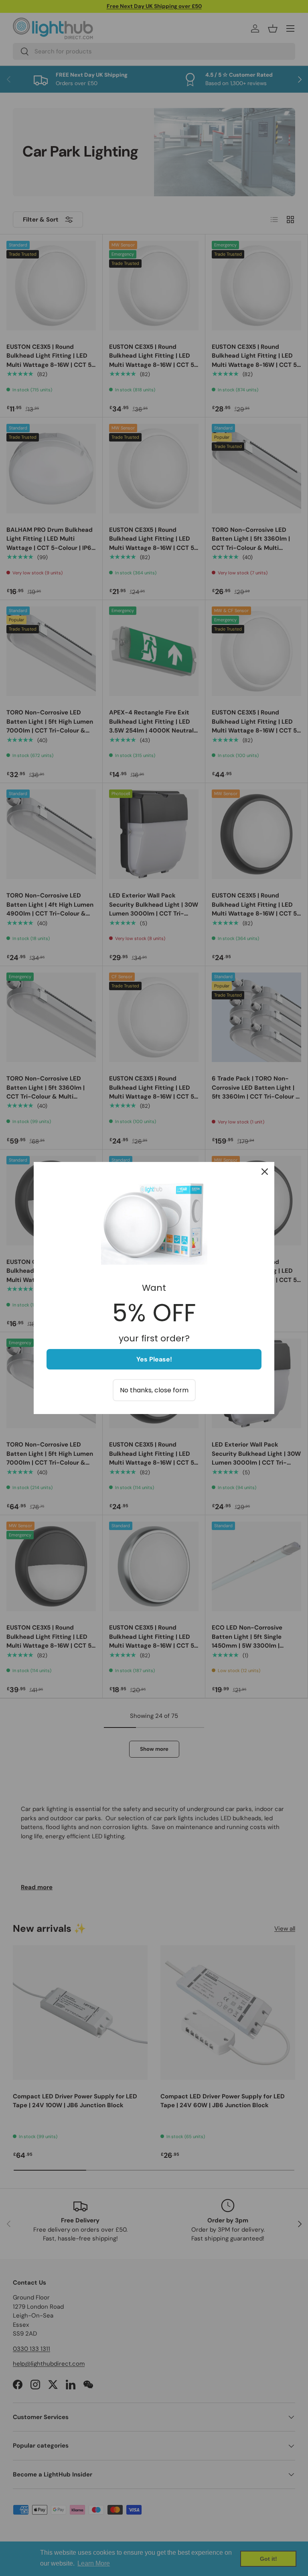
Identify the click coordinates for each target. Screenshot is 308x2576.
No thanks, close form (154, 1390)
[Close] (265, 1172)
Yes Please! (154, 1359)
